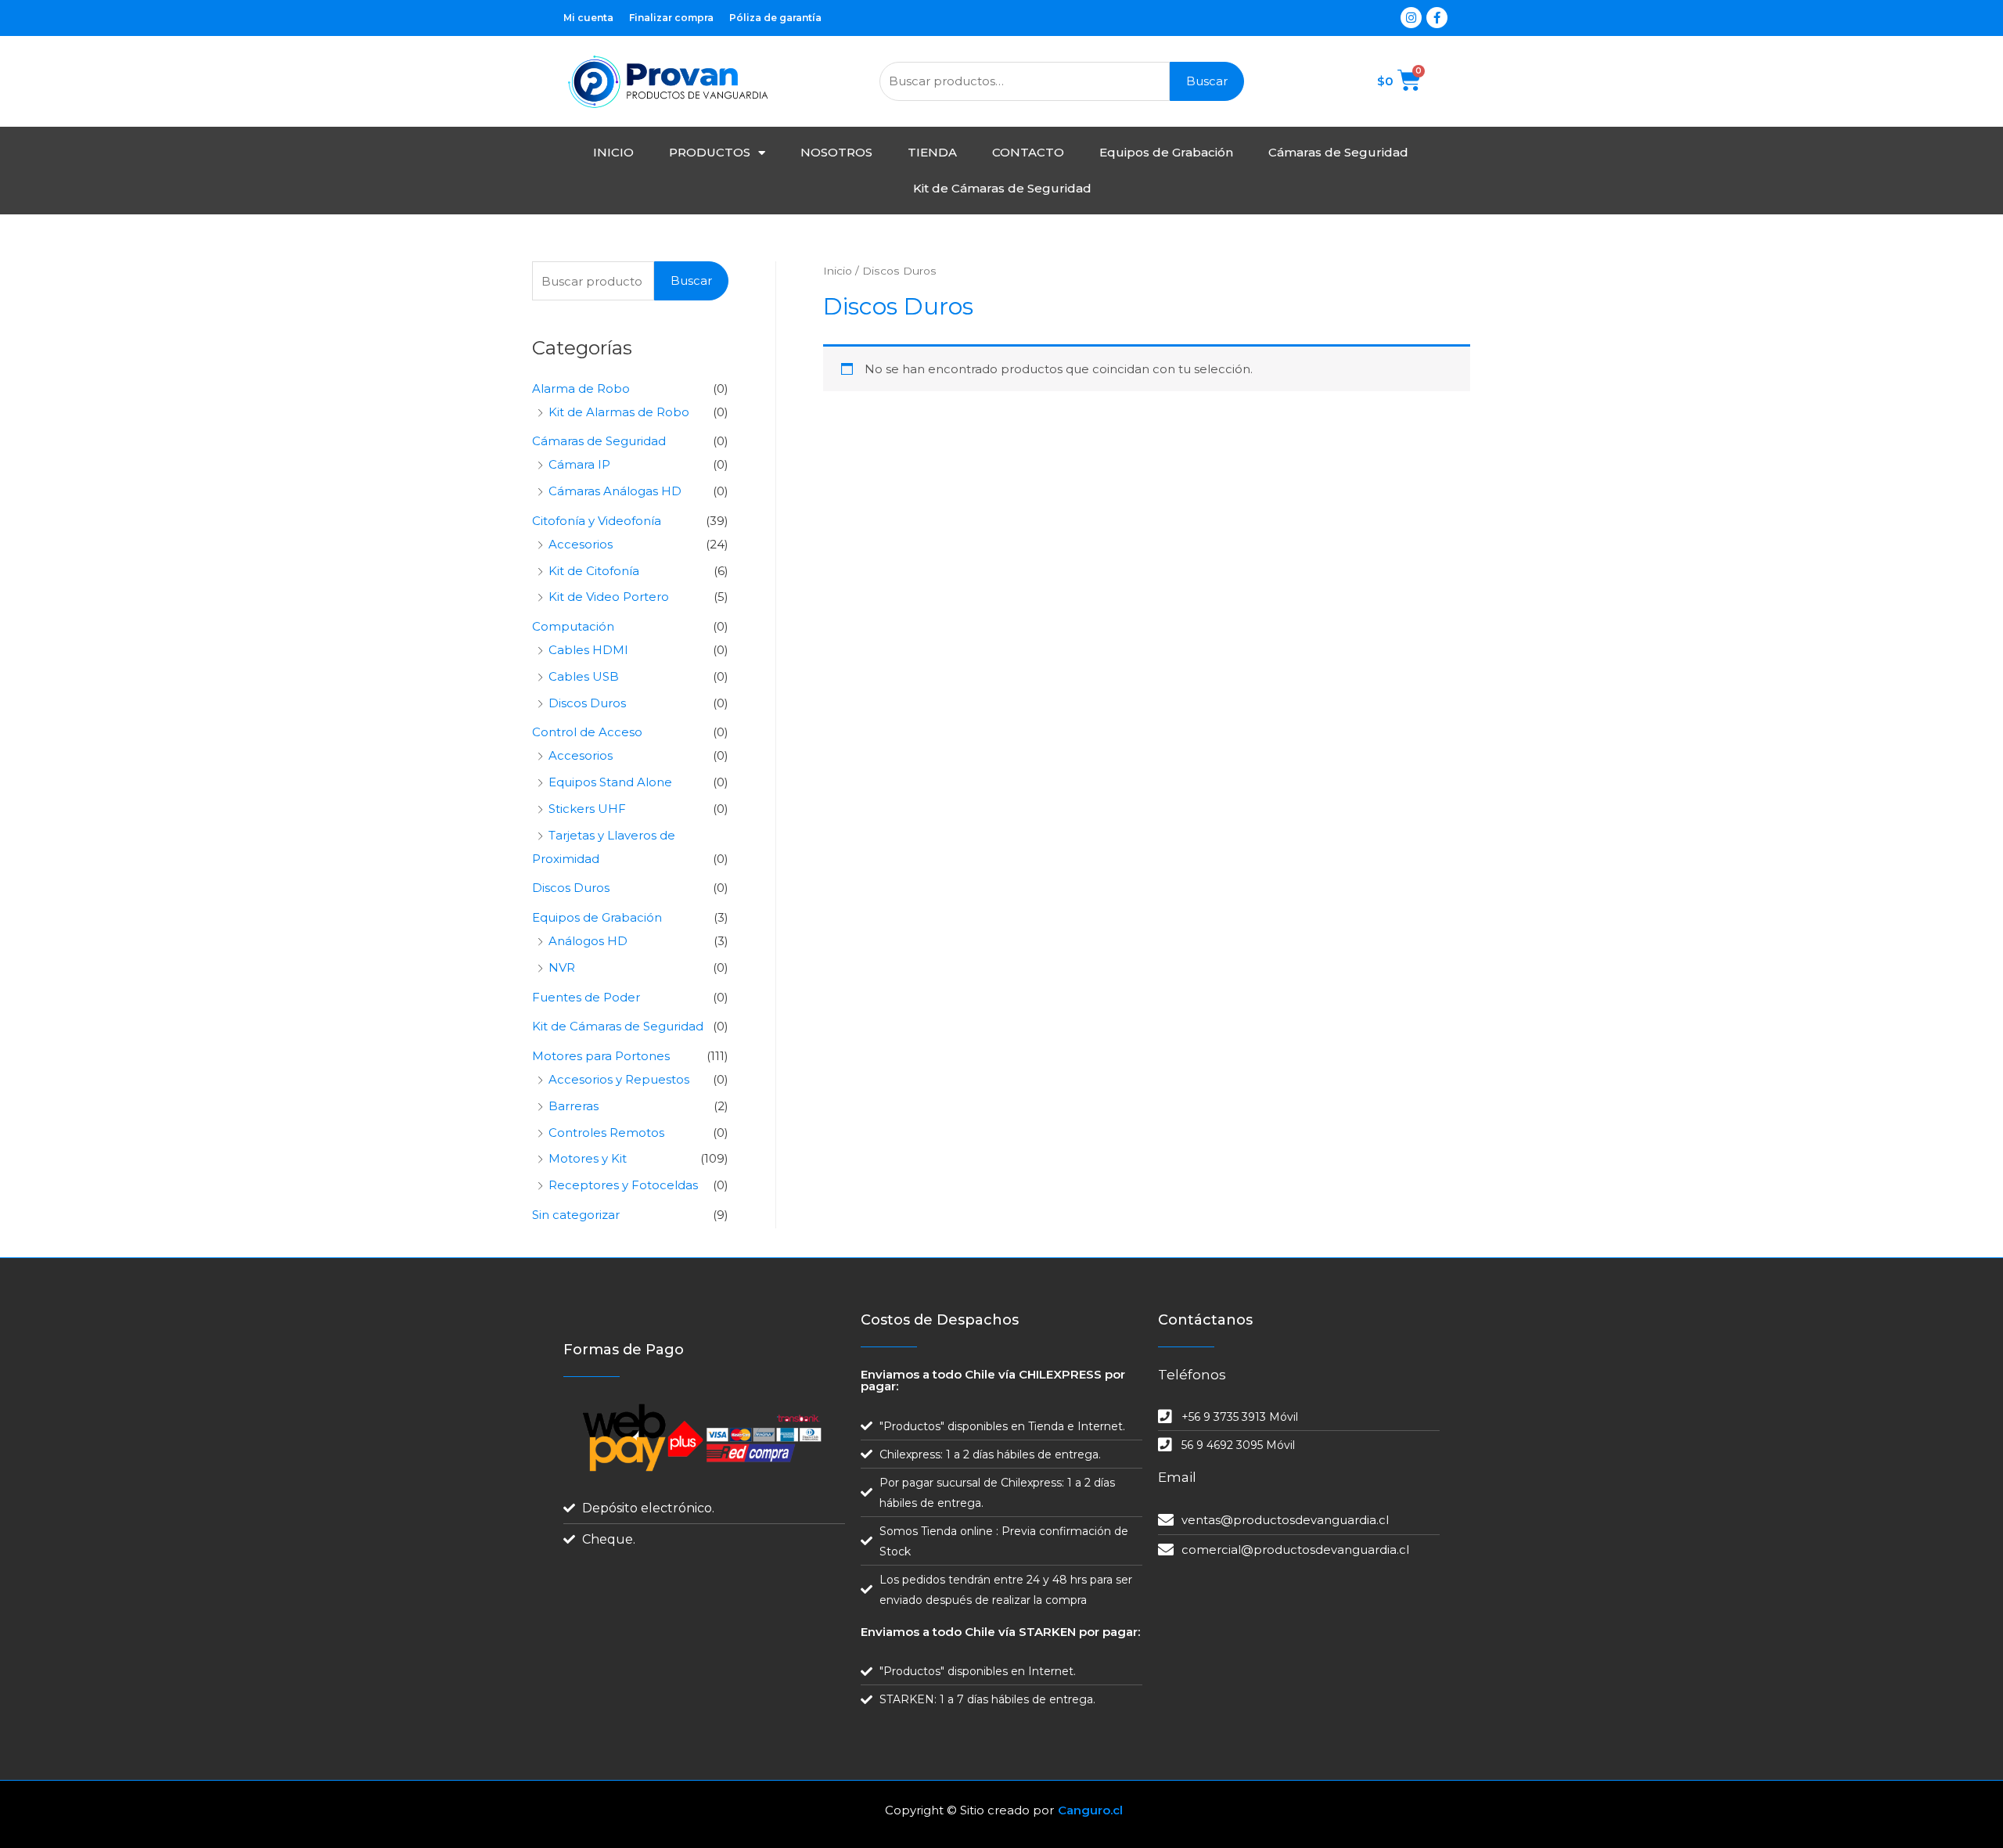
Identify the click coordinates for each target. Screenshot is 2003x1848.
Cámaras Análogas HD (615, 491)
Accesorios (581, 544)
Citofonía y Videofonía (597, 521)
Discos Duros (587, 703)
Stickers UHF (587, 809)
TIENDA (932, 152)
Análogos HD (588, 941)
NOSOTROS (836, 152)
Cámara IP (579, 464)
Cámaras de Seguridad (1338, 152)
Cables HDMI (588, 650)
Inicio (838, 271)
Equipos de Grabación (1166, 152)
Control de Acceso (587, 732)
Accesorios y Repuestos (619, 1079)
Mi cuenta (588, 18)
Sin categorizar (576, 1215)
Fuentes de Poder (586, 997)
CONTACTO (1028, 152)
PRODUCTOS (710, 152)
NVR (562, 967)
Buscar (1207, 81)
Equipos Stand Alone (610, 782)
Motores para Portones (601, 1056)
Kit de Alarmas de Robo (619, 412)
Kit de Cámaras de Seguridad (1002, 188)
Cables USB (584, 676)
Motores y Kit (588, 1158)
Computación (573, 626)
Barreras (574, 1106)
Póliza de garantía (775, 18)
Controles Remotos (606, 1133)
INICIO (613, 152)
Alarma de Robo (581, 388)
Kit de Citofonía (594, 571)
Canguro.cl (1090, 1810)
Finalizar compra (671, 18)
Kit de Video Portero (609, 597)
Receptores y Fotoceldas (623, 1185)
